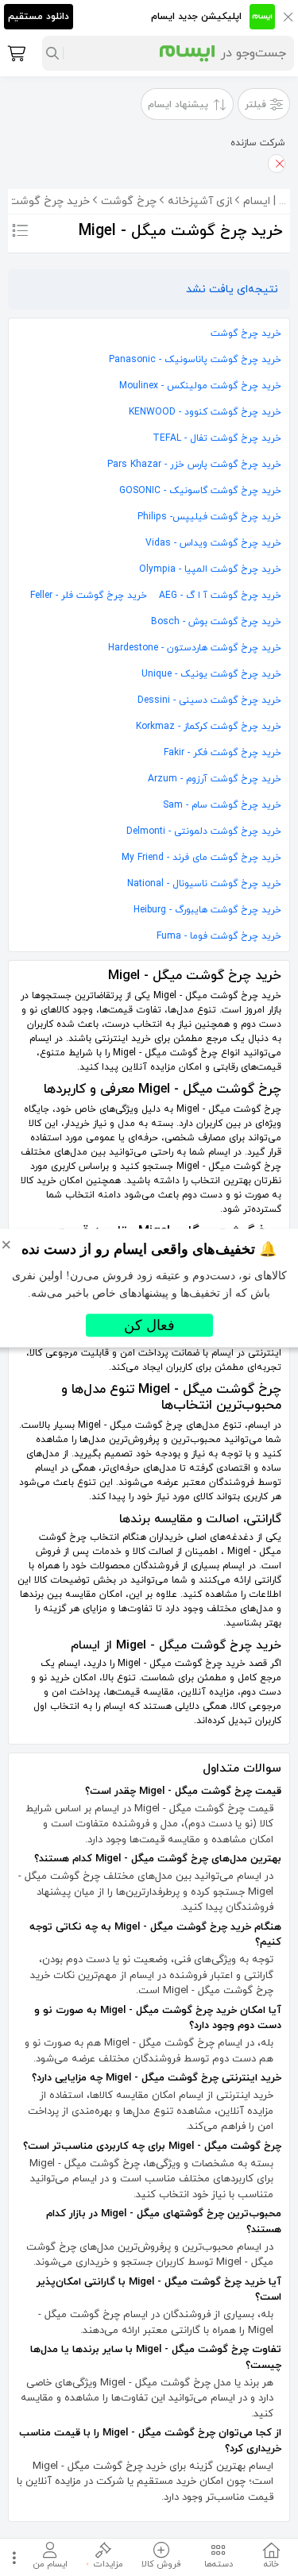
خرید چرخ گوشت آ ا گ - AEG (220, 596)
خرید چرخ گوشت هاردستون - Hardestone (195, 648)
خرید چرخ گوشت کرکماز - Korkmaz (209, 727)
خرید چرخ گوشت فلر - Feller (89, 596)
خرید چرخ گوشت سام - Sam (222, 805)
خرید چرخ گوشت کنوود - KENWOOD (205, 412)
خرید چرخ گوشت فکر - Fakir (223, 753)
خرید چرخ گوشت (246, 334)
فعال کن (149, 1325)
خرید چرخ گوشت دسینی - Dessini (209, 700)
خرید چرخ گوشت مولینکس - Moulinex (200, 386)
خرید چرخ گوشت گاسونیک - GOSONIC (200, 491)
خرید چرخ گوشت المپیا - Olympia (210, 569)
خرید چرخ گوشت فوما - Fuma (219, 936)
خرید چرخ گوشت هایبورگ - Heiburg (207, 910)
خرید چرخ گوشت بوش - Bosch (216, 622)
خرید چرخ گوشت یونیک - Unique (211, 674)
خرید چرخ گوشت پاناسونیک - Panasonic (195, 360)
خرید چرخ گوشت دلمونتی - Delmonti (204, 831)
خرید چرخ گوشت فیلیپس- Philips (209, 517)
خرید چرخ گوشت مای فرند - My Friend (201, 858)
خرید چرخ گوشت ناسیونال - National (204, 884)
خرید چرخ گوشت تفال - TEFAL (217, 438)
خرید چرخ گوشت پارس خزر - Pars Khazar (194, 465)
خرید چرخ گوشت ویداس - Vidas (213, 543)
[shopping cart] (15, 53)
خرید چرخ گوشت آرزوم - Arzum (215, 779)
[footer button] (12, 2557)
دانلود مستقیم (39, 17)
